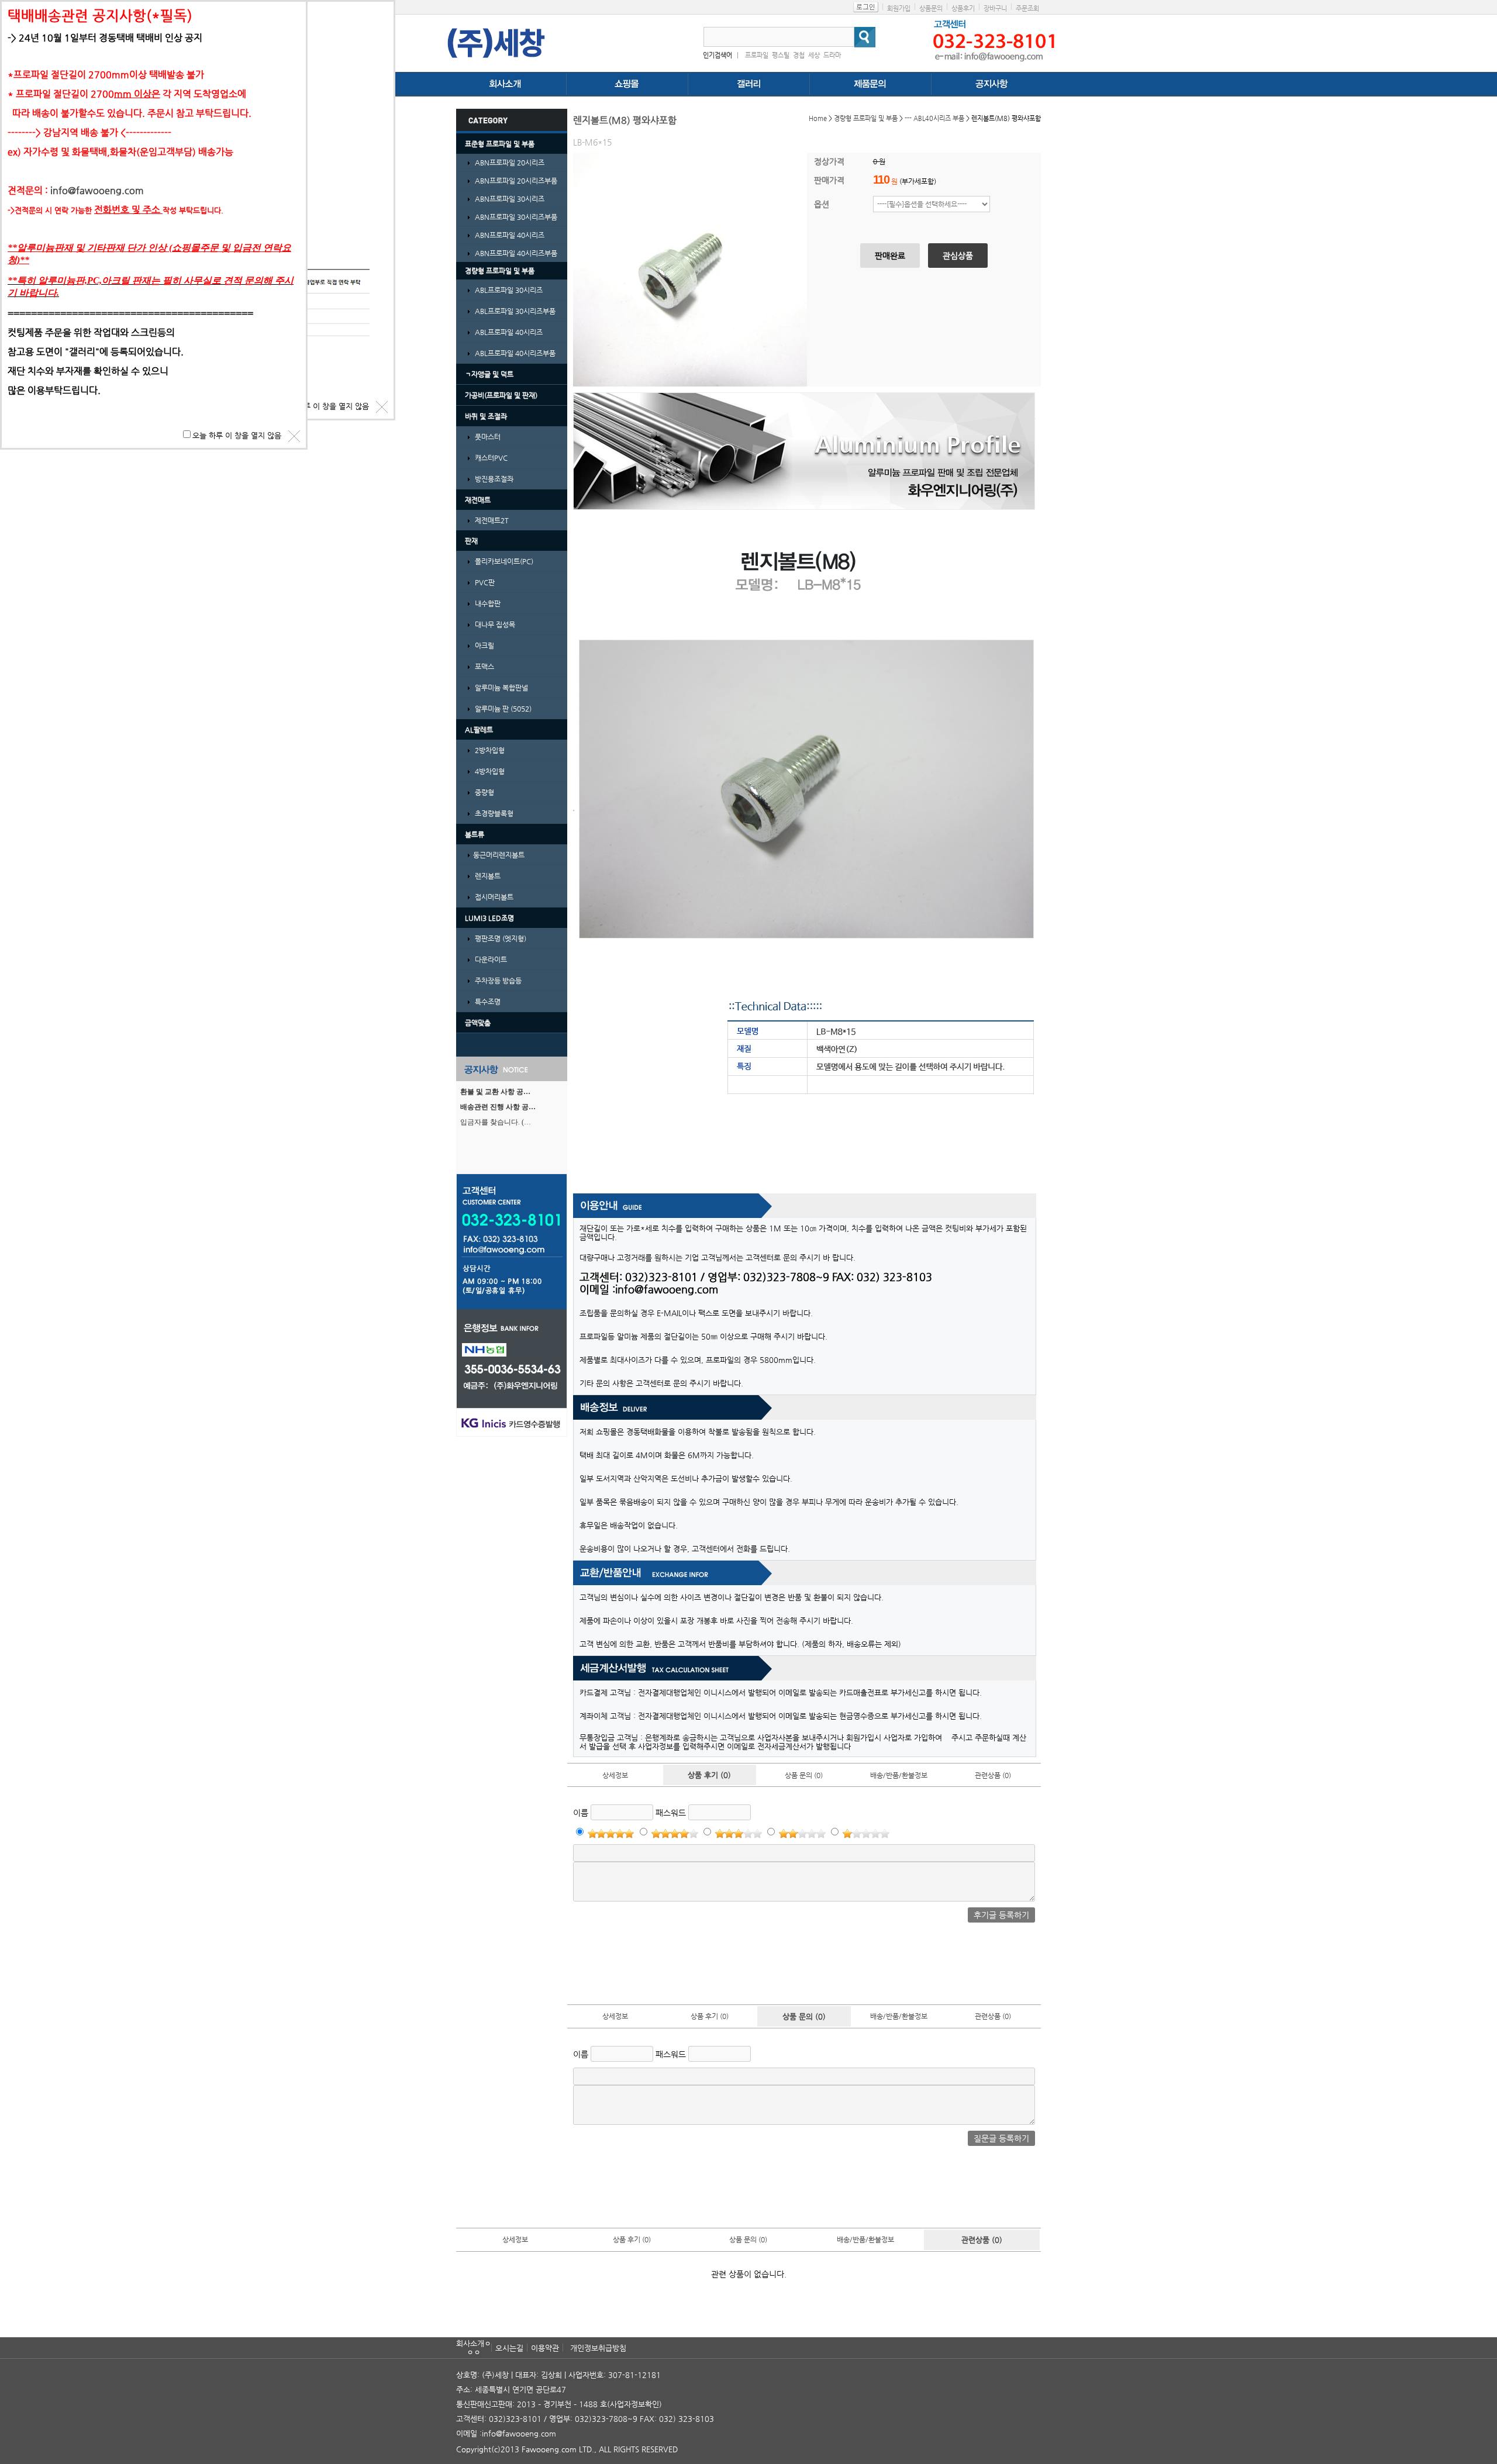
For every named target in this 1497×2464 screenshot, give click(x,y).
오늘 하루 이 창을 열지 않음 (325, 406)
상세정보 (615, 1775)
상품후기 (963, 8)
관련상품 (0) (993, 1775)
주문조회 (1027, 8)
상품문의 (931, 8)
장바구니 (995, 8)
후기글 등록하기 (1001, 1915)
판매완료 (890, 256)
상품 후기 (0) (709, 1775)
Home (818, 118)
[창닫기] (382, 407)
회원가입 (899, 8)
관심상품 (958, 256)
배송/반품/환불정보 (899, 1775)
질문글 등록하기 (1001, 2138)
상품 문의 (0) (804, 1775)
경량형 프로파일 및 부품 (866, 118)
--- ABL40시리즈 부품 (934, 118)
